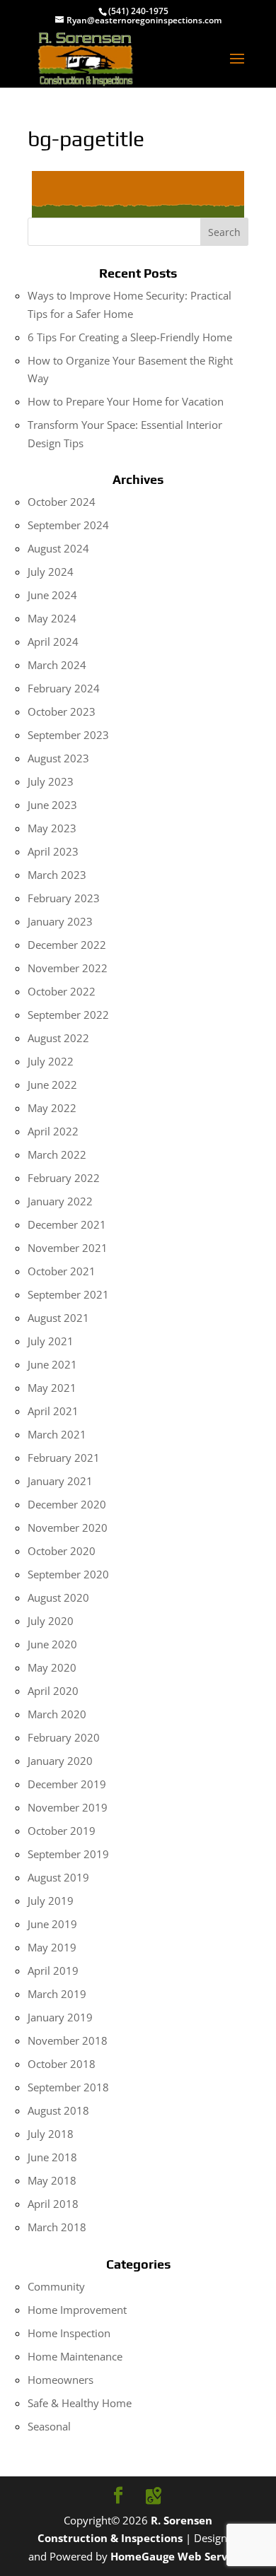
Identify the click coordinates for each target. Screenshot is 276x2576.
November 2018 (68, 2040)
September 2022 (68, 1015)
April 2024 (53, 642)
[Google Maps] (154, 2496)
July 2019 (51, 1901)
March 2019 (57, 1994)
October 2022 (62, 991)
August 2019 (58, 1877)
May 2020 (52, 1667)
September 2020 (68, 1574)
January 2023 (60, 921)
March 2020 (57, 1714)
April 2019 (53, 1971)
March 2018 (57, 2227)
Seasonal (49, 2426)
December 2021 (67, 1224)
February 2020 (64, 1737)
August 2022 (58, 1038)
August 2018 (58, 2110)
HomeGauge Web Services (179, 2556)
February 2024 (64, 688)
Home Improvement (77, 2310)
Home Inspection (69, 2333)
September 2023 (68, 735)
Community (56, 2286)
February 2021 (64, 1458)
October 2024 (62, 502)
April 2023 (53, 851)
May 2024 (52, 618)
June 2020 (52, 1644)
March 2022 (57, 1154)
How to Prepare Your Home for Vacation (126, 401)
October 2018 (62, 2064)
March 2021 (57, 1434)
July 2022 (51, 1061)
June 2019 (52, 1924)
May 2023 (52, 828)
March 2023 (57, 875)
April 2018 (53, 2204)
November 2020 (68, 1528)
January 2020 (60, 1761)
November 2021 (68, 1248)
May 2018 (52, 2180)
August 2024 (58, 548)
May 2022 (52, 1108)
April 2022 (53, 1131)
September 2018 (68, 2087)
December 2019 (67, 1784)
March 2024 (57, 665)
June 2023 (52, 805)
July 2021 (51, 1341)
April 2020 (53, 1691)
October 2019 (62, 1831)
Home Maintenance (75, 2356)
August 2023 (58, 758)
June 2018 (52, 2157)
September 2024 (68, 525)
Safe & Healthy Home (80, 2403)
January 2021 (60, 1481)
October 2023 (62, 711)
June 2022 (52, 1085)
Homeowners (61, 2380)
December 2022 (67, 945)
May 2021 (52, 1388)
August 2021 (58, 1318)
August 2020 (58, 1597)
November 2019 (68, 1807)
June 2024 (52, 595)
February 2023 (64, 898)
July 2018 (51, 2134)
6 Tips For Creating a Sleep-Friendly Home (130, 337)
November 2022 (68, 968)
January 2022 (60, 1201)
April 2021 (53, 1411)
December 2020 (67, 1504)
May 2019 (52, 1947)
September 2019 (68, 1854)
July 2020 (51, 1621)
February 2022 (64, 1178)
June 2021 (52, 1364)
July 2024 (51, 572)
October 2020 (62, 1551)
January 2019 (60, 2017)
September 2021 (68, 1294)
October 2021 (62, 1271)
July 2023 (51, 781)
